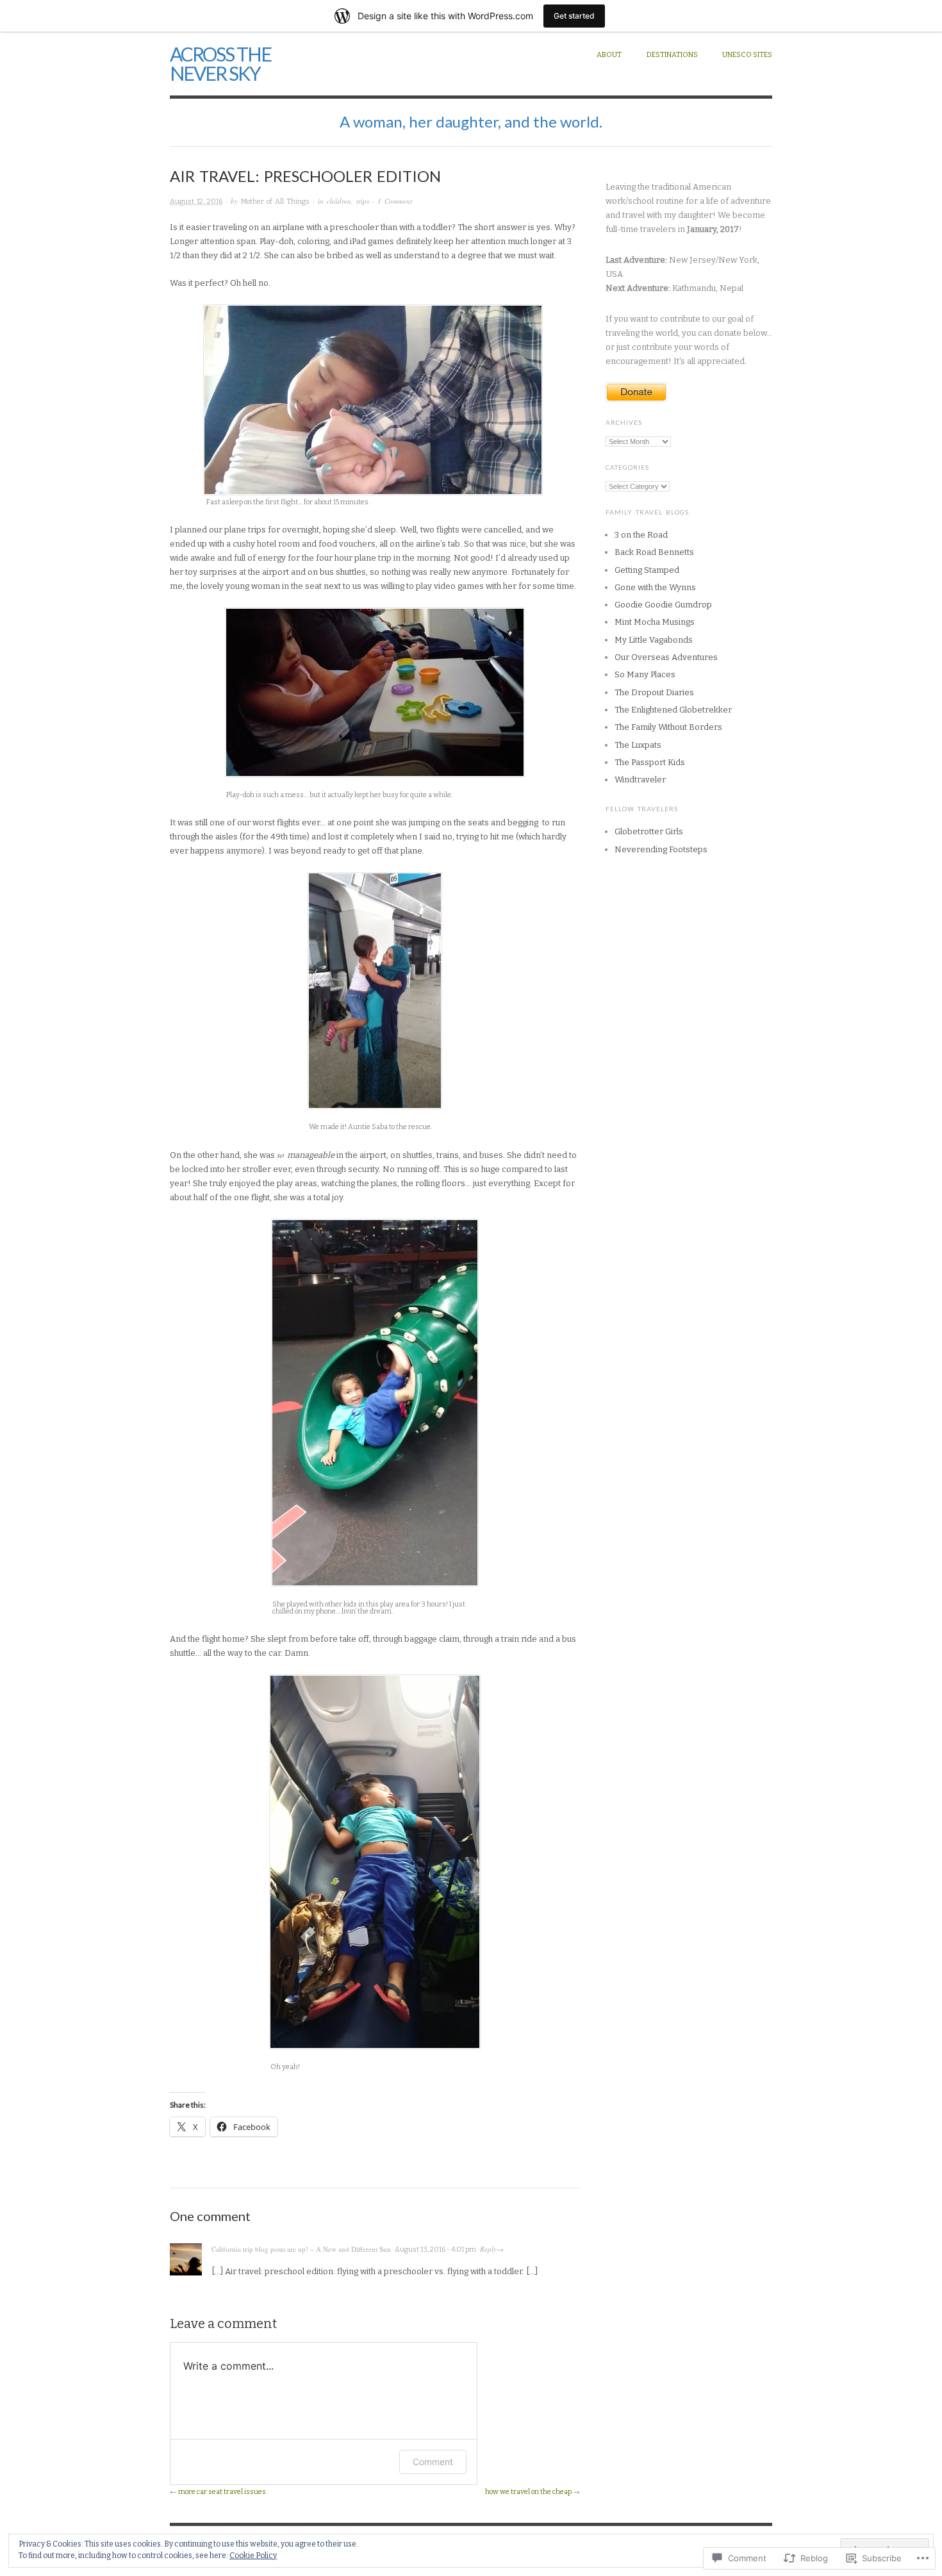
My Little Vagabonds (654, 640)
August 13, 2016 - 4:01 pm (435, 2250)
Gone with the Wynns (655, 587)
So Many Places (645, 674)
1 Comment (395, 201)
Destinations (672, 55)
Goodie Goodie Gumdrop (663, 605)
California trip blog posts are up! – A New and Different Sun (301, 2249)
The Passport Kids (650, 762)
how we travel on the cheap (528, 2492)
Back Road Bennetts (654, 552)
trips (363, 201)
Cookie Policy (253, 2555)
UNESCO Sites (747, 55)
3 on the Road (641, 535)
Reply (488, 2249)
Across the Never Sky (220, 63)
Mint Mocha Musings (655, 622)
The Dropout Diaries (654, 692)
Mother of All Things (275, 202)
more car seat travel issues (222, 2492)
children (339, 201)
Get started (574, 16)
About (609, 55)
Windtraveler (640, 780)
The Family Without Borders (668, 727)
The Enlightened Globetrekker (673, 710)
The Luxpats (638, 745)
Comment (433, 2462)
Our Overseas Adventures (666, 657)
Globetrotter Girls (649, 831)
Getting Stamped (647, 570)
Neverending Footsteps (661, 849)
